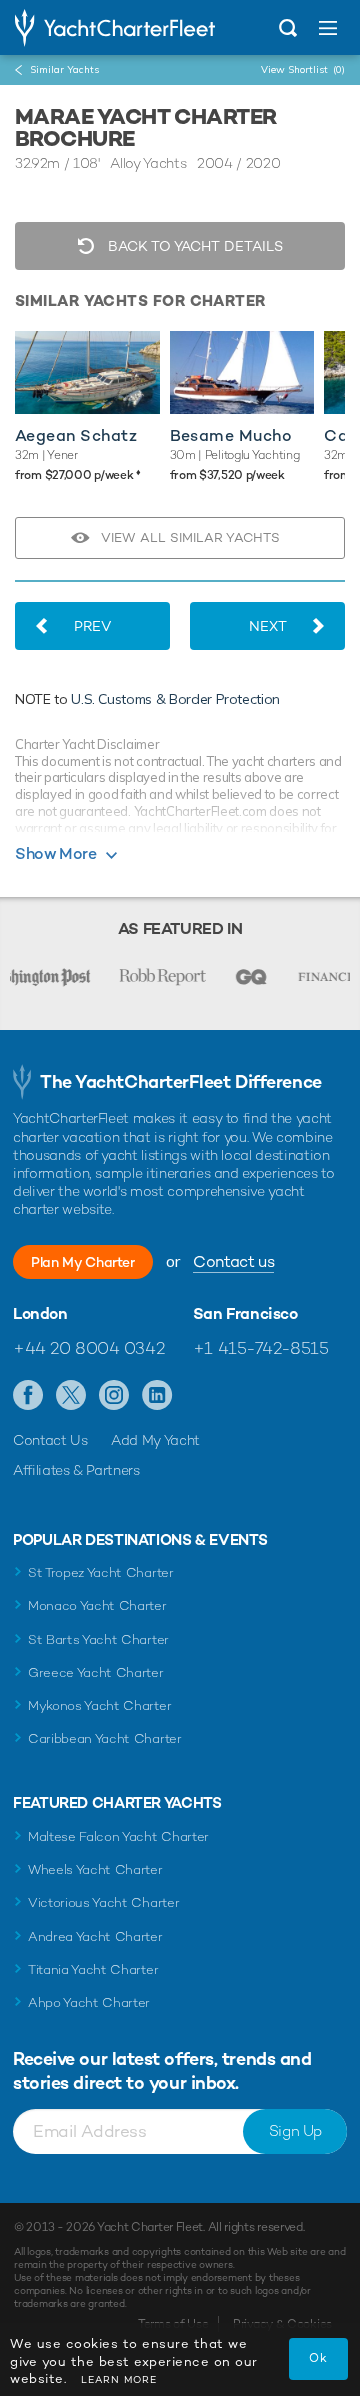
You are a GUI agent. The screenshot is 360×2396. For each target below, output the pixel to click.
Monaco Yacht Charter (97, 1605)
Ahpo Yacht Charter (89, 2002)
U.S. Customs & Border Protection (175, 699)
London (40, 1314)
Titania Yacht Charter (93, 1969)
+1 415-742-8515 (261, 1348)
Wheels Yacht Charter (95, 1869)
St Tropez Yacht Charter (101, 1572)
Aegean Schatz (76, 435)
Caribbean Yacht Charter (105, 1738)
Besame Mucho (231, 435)
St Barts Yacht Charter (98, 1639)
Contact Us (50, 1440)
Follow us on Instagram (114, 1396)
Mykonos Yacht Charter (99, 1705)
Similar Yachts (64, 69)
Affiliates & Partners (76, 1470)
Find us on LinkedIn (157, 1396)
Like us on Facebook (28, 1396)
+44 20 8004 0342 (88, 1348)
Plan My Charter (83, 1262)
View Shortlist (303, 69)
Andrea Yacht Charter (95, 1936)
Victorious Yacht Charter (103, 1902)
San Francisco (245, 1314)
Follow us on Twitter (71, 1396)
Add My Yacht (155, 1440)
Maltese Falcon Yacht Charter (118, 1836)
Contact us (233, 1261)
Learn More (119, 2379)
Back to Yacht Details (193, 246)
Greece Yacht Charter (96, 1672)
